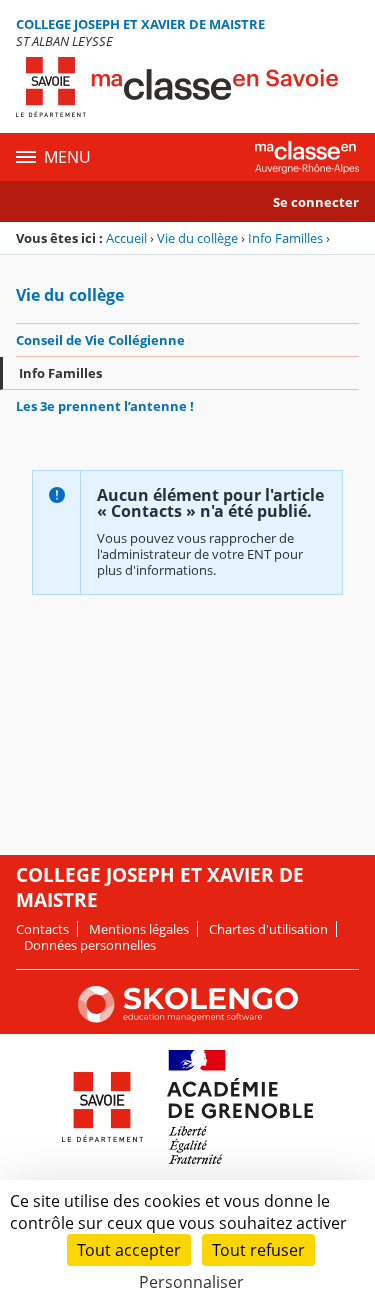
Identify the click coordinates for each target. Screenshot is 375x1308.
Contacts (42, 929)
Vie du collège (197, 238)
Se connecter (316, 202)
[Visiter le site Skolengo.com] (188, 1018)
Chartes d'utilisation (268, 929)
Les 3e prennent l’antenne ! (105, 406)
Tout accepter (129, 1250)
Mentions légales (139, 929)
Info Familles (285, 238)
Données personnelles (90, 945)
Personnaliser (191, 1282)
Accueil (126, 238)
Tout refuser (258, 1250)
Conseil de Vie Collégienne (100, 340)
